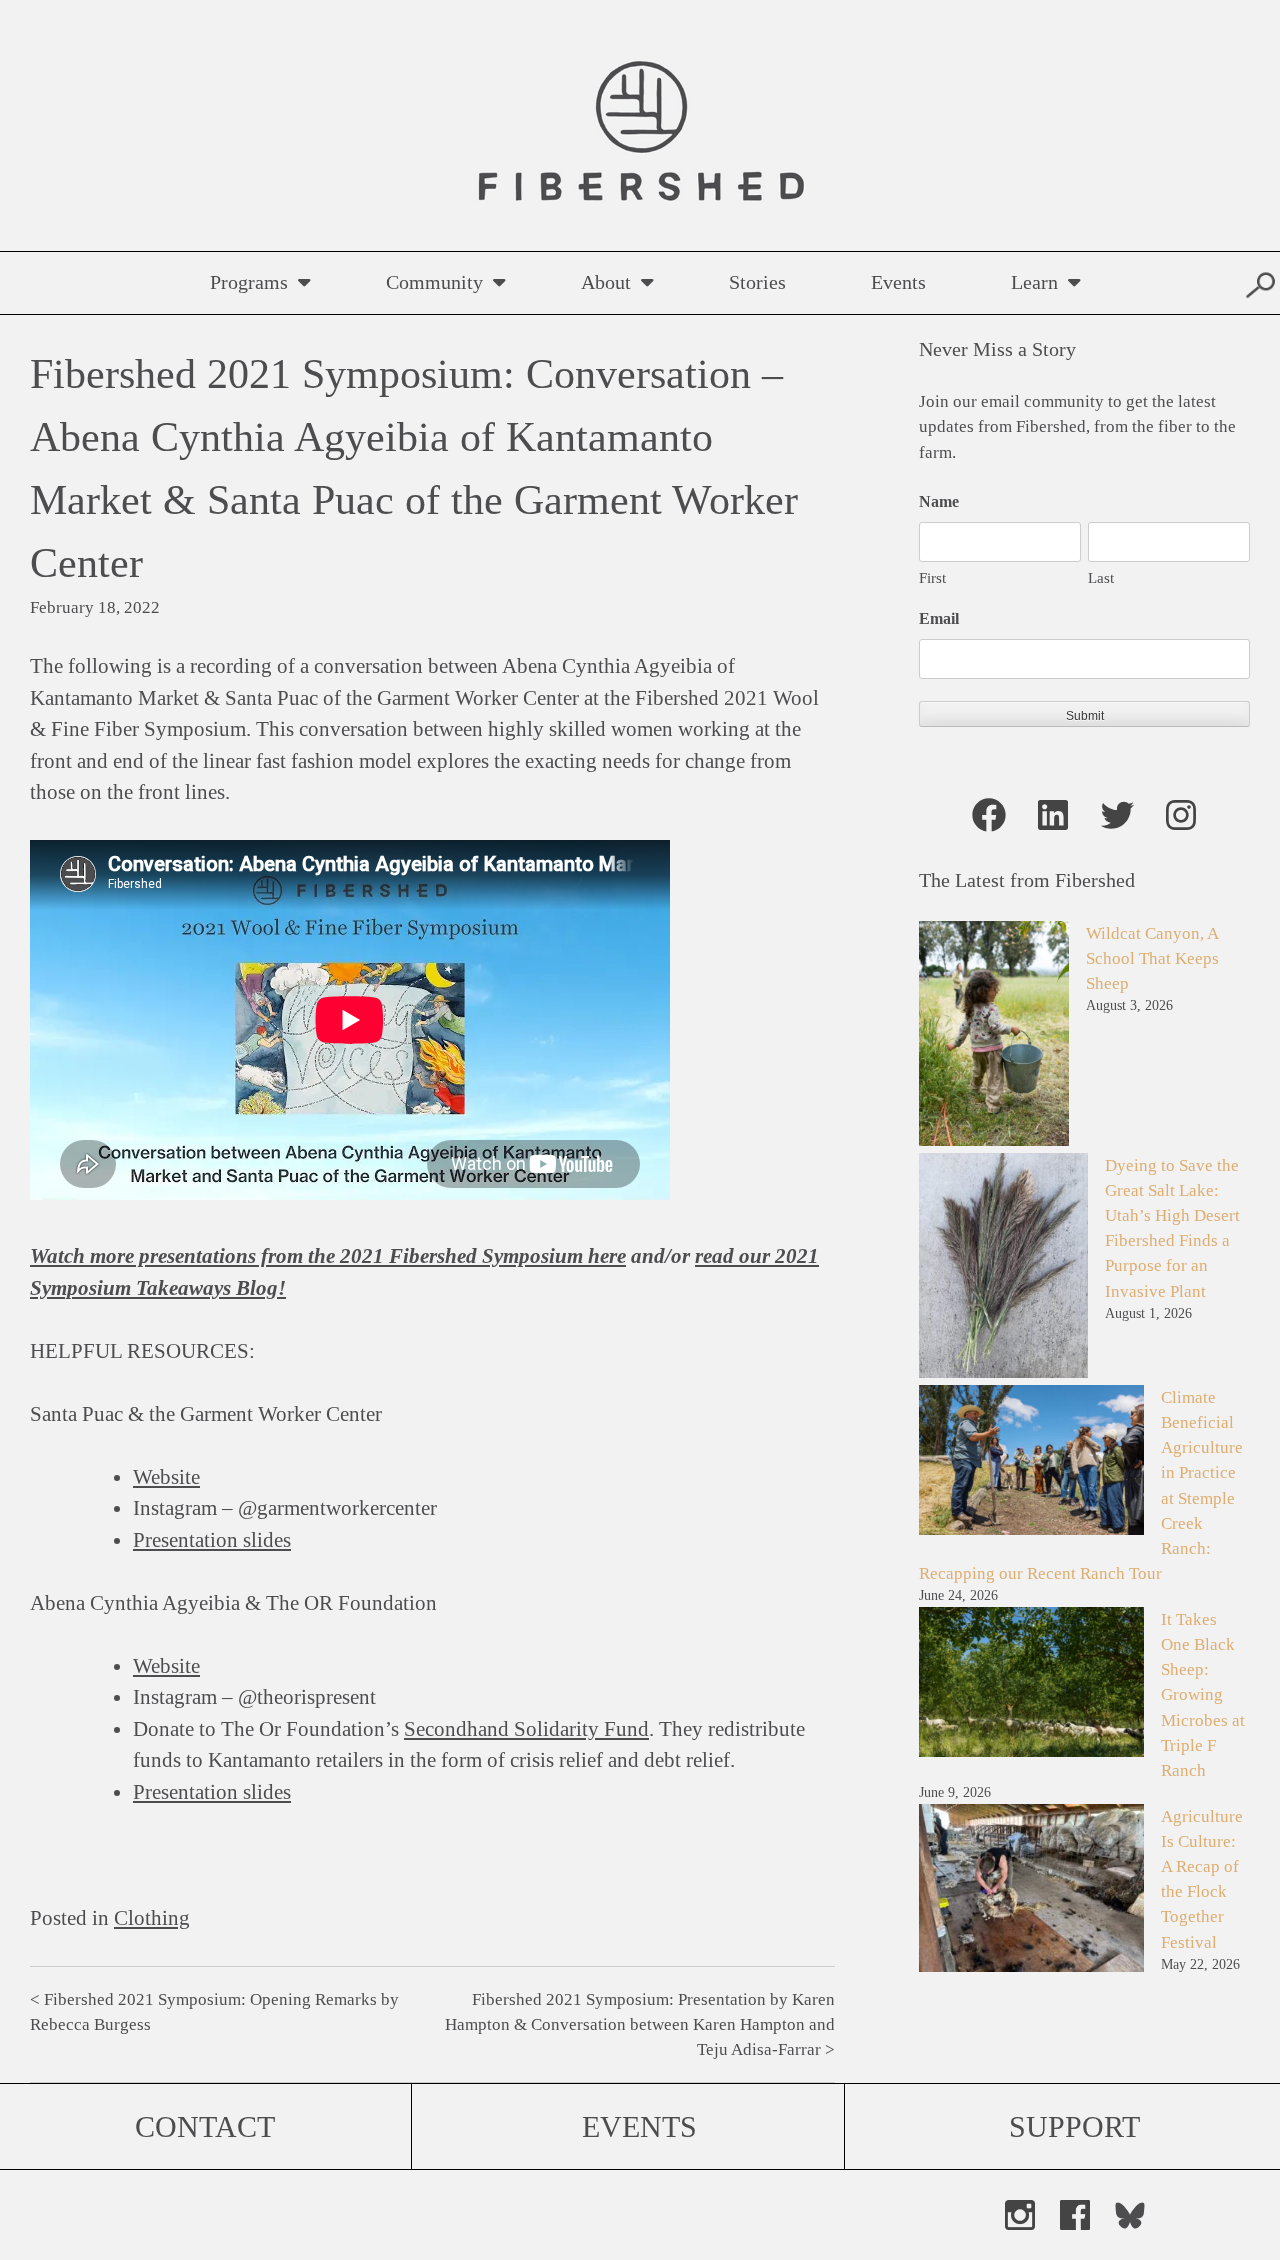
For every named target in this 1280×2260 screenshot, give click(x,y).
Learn (1034, 282)
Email (939, 618)
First (932, 578)
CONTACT (205, 2126)
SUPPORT (1074, 2126)
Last (1101, 578)
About (606, 282)
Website (166, 1477)
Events (898, 282)
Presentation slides (212, 1540)
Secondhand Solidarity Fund (526, 1729)
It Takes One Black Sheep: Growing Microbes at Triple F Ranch (1203, 1695)
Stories (757, 282)
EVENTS (639, 2126)
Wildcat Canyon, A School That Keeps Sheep (1152, 958)
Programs (249, 282)
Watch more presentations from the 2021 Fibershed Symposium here (328, 1256)
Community (434, 282)
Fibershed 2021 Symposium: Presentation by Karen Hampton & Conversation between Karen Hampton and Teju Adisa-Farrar (640, 2024)
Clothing (152, 1918)
